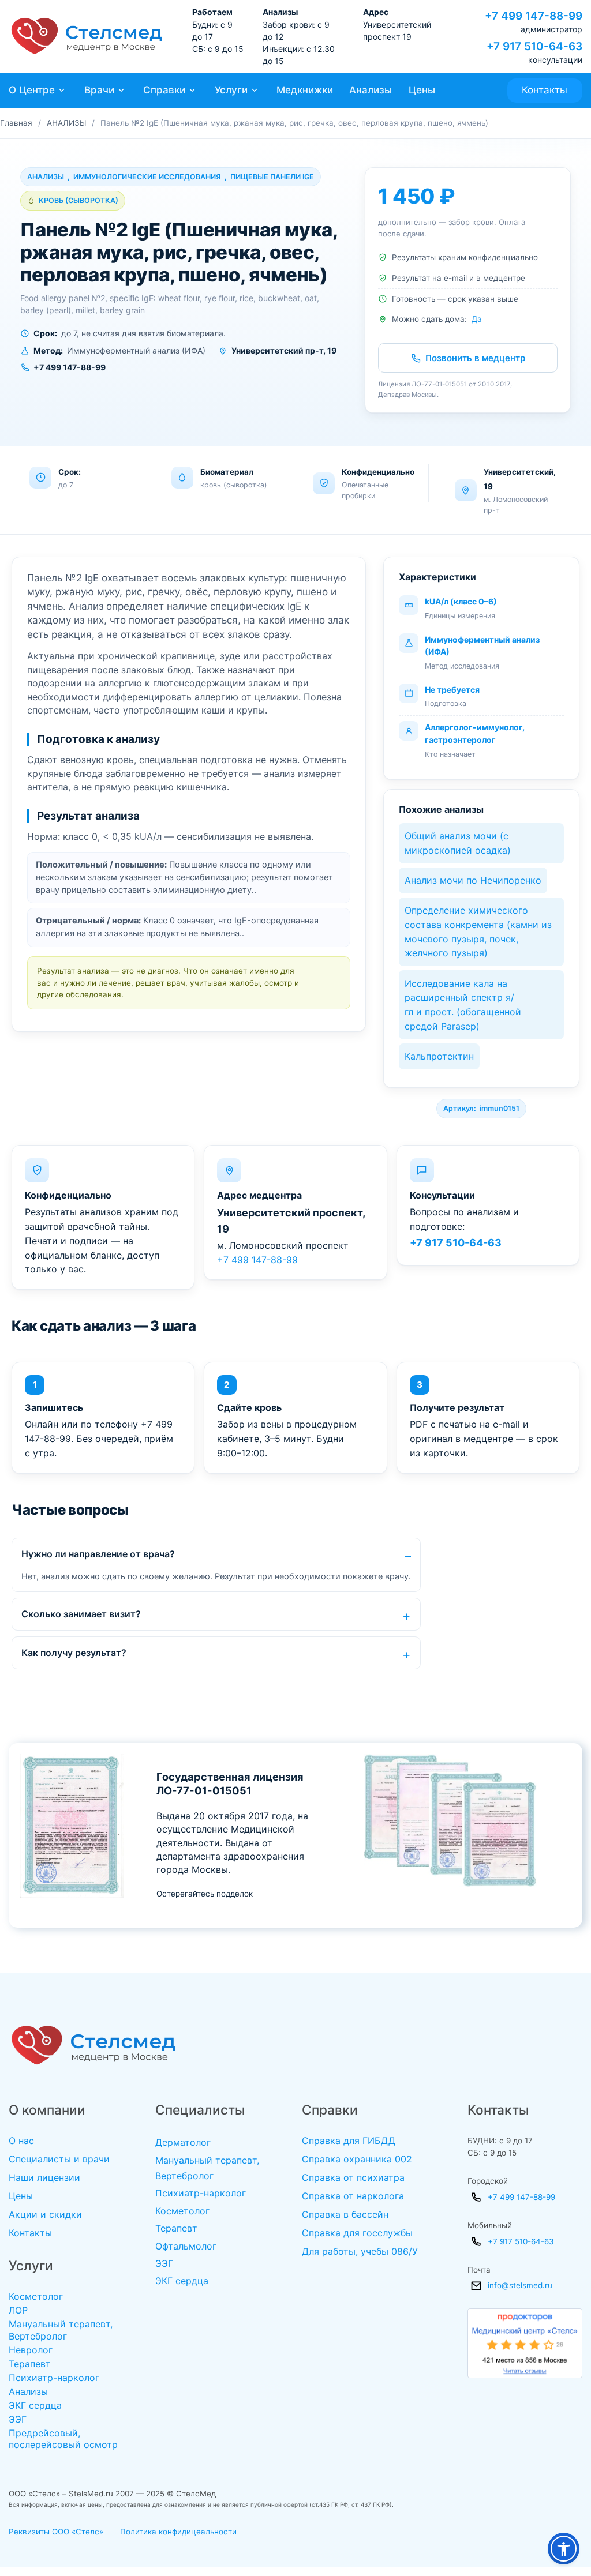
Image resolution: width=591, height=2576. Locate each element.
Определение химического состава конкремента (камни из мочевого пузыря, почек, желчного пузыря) (478, 932)
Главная (16, 123)
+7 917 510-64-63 (456, 1243)
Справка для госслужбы (357, 2233)
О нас (21, 2141)
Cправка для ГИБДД (349, 2141)
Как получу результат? (74, 1653)
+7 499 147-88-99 (257, 1260)
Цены (422, 90)
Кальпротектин (439, 1056)
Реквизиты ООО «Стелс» (56, 2532)
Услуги (231, 90)
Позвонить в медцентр (475, 358)
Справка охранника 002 (357, 2159)
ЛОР (18, 2310)
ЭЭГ (18, 2419)
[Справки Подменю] (192, 90)
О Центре (32, 90)
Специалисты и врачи (59, 2159)
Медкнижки (305, 90)
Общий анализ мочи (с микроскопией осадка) (458, 843)
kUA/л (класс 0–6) (461, 601)
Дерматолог (183, 2142)
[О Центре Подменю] (62, 90)
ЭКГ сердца (35, 2405)
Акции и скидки (45, 2214)
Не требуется (452, 690)
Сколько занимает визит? (81, 1614)
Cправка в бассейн (345, 2214)
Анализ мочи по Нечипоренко (473, 880)
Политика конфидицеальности (178, 2532)
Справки (164, 90)
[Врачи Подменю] (121, 90)
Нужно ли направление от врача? (98, 1554)
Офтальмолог (186, 2246)
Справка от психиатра (353, 2177)
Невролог (31, 2350)
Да (477, 319)
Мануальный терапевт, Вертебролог (61, 2330)
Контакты (545, 90)
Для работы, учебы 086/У (360, 2251)
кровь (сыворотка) (78, 200)
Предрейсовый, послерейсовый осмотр (63, 2439)
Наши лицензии (44, 2177)
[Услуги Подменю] (255, 90)
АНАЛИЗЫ (66, 123)
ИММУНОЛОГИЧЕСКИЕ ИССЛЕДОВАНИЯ (147, 177)
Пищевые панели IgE (272, 177)
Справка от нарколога (353, 2196)
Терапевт (30, 2364)
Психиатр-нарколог (54, 2378)
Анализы (371, 90)
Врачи (99, 90)
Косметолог (36, 2296)
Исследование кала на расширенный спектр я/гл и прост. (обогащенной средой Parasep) (463, 1005)
